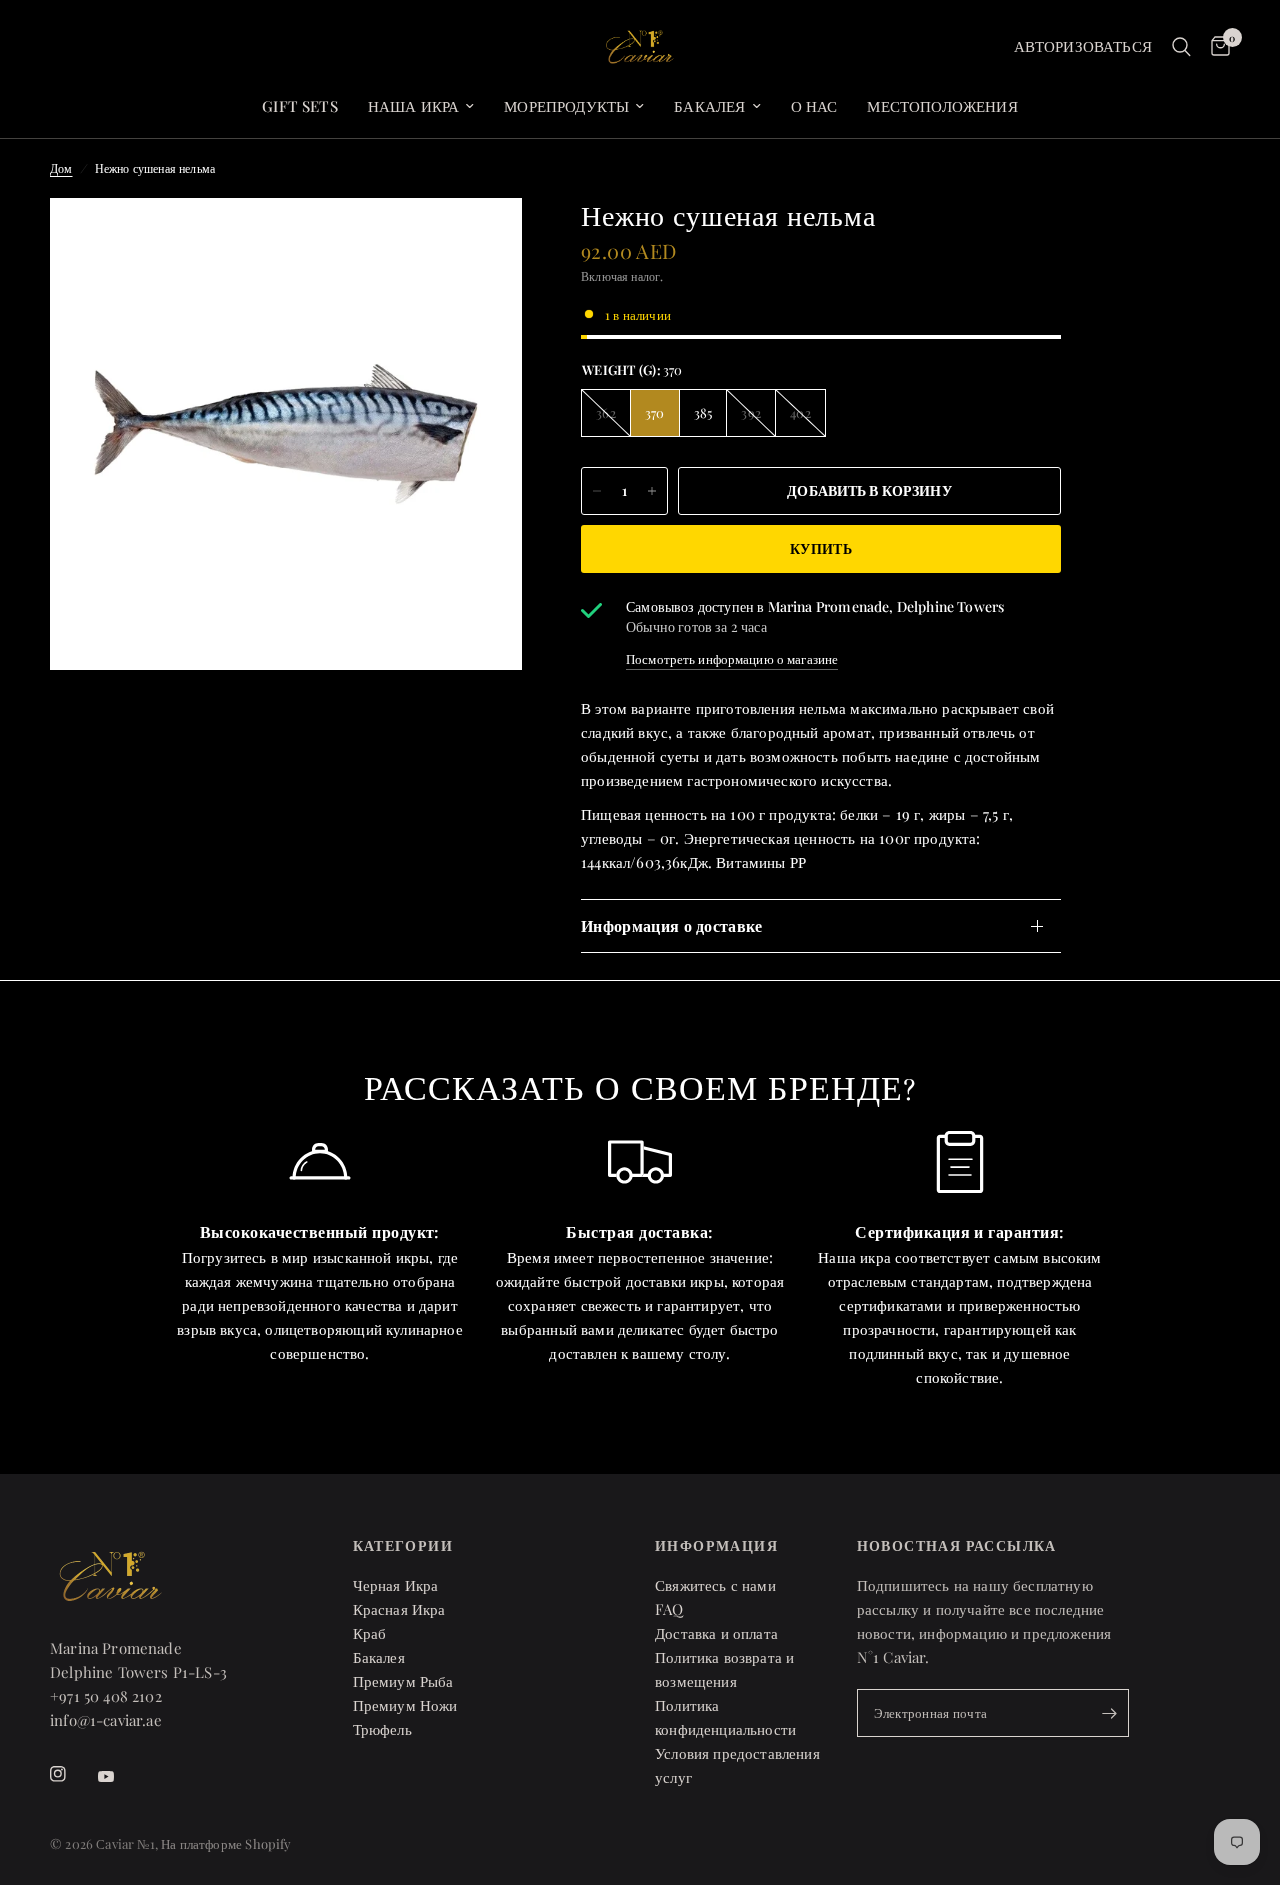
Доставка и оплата (716, 1633)
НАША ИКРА (414, 106)
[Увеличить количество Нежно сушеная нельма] (652, 491)
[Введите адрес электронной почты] (1109, 1713)
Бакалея (709, 106)
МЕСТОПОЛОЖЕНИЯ (942, 106)
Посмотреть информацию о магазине (732, 658)
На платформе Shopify (226, 1843)
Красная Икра (399, 1609)
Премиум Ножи (405, 1705)
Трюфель (382, 1729)
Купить (821, 548)
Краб (370, 1633)
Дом (61, 168)
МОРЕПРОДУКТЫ (566, 106)
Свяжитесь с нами (715, 1585)
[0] (1215, 47)
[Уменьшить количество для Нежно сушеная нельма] (597, 491)
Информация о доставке (672, 925)
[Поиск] (1181, 47)
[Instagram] (72, 1774)
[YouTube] (120, 1777)
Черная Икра (396, 1585)
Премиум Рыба (403, 1681)
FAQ (669, 1609)
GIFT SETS (300, 106)
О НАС (814, 106)
